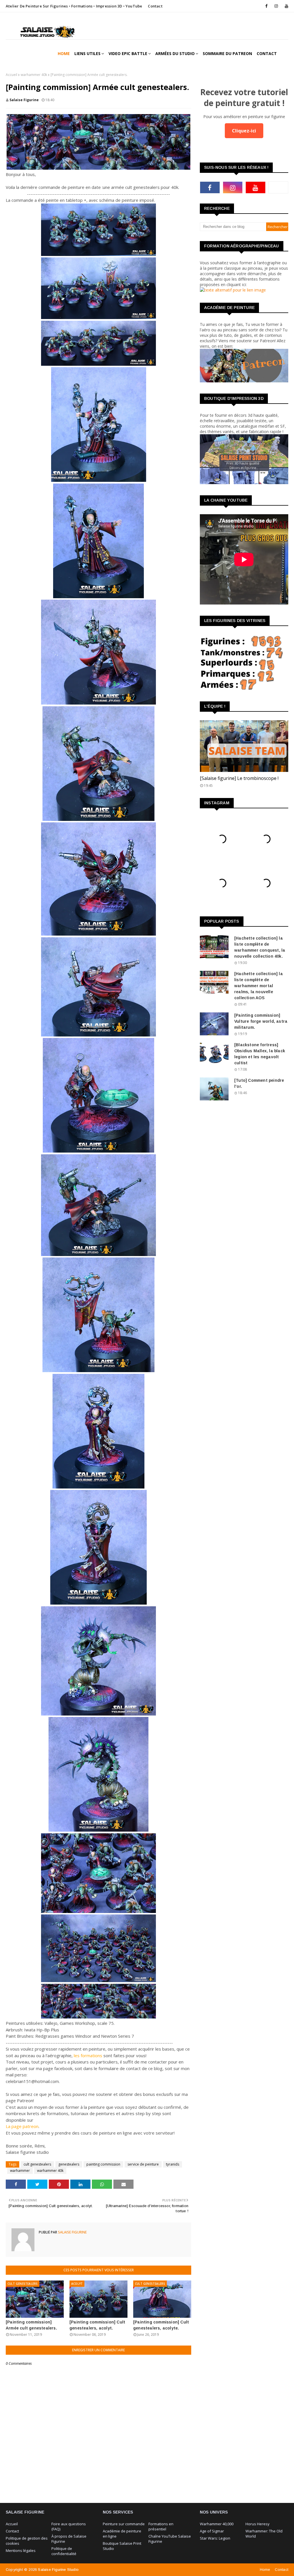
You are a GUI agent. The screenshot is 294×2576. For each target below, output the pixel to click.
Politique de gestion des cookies (27, 2541)
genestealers (69, 2164)
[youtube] (286, 6)
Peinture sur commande (124, 2524)
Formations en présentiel (161, 2526)
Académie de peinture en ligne (122, 2534)
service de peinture (143, 2164)
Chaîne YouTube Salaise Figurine (170, 2539)
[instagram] (276, 6)
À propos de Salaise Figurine (69, 2539)
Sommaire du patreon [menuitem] (227, 53)
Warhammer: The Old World (264, 2534)
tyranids (173, 2164)
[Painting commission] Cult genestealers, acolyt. (97, 2325)
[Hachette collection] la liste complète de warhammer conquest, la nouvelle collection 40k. (260, 947)
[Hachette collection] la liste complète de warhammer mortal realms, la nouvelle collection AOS (259, 986)
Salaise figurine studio (58, 2570)
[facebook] (266, 6)
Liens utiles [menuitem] (87, 53)
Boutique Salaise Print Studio (122, 2546)
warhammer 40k (34, 75)
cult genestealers (37, 2164)
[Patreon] (278, 187)
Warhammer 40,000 (217, 2524)
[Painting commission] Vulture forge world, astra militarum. (261, 1021)
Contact (155, 6)
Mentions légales (21, 2550)
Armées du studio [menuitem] (175, 53)
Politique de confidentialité (64, 2551)
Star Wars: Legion (215, 2538)
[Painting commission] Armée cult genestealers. (31, 2325)
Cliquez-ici (244, 131)
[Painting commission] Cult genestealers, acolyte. (161, 2325)
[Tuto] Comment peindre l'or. (259, 1083)
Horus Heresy (258, 2524)
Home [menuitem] (64, 53)
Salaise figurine (24, 100)
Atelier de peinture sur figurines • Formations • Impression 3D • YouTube (74, 6)
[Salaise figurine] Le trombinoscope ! (239, 778)
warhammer (20, 2171)
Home (265, 2570)
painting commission (103, 2164)
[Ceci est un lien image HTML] (233, 290)
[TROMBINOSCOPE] (244, 746)
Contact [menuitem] (267, 53)
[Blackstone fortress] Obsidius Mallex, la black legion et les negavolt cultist (260, 1054)
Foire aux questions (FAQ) (69, 2526)
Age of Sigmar (212, 2531)
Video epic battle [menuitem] (128, 53)
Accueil (11, 75)
